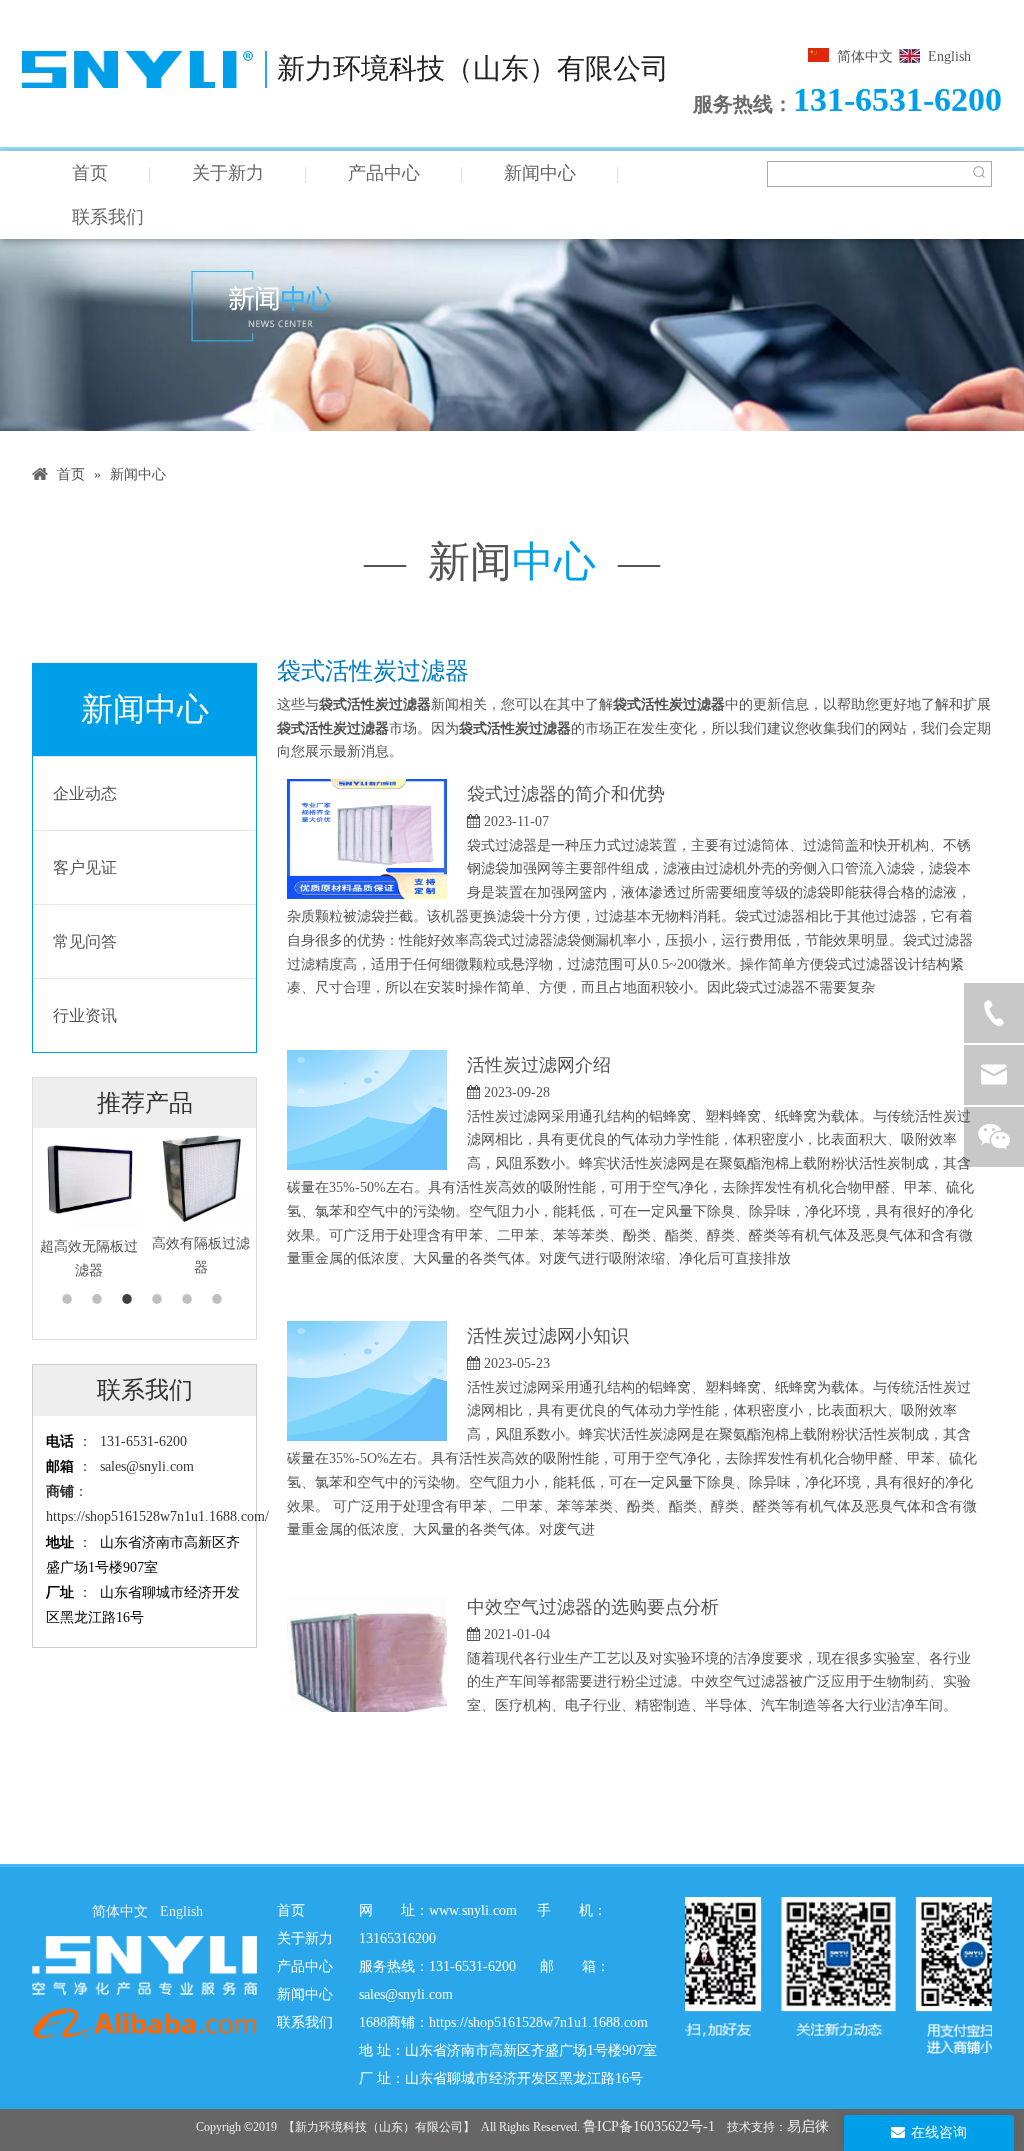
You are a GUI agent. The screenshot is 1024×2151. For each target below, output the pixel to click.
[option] (89, 1205)
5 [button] (190, 1299)
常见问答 (85, 941)
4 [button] (160, 1299)
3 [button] (130, 1299)
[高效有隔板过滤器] (201, 1177)
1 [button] (70, 1299)
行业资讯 (85, 1015)
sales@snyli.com (147, 1466)
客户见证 (85, 867)
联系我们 (108, 217)
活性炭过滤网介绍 (539, 1065)
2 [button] (100, 1299)
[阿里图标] (144, 2023)
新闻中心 (540, 173)
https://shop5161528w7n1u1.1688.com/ (157, 1516)
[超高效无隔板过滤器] (89, 1179)
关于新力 (228, 173)
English (949, 56)
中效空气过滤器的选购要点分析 (593, 1607)
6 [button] (220, 1299)
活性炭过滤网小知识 (548, 1336)
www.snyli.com (473, 1910)
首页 (90, 173)
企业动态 (85, 793)
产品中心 (384, 173)
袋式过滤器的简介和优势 (566, 794)
